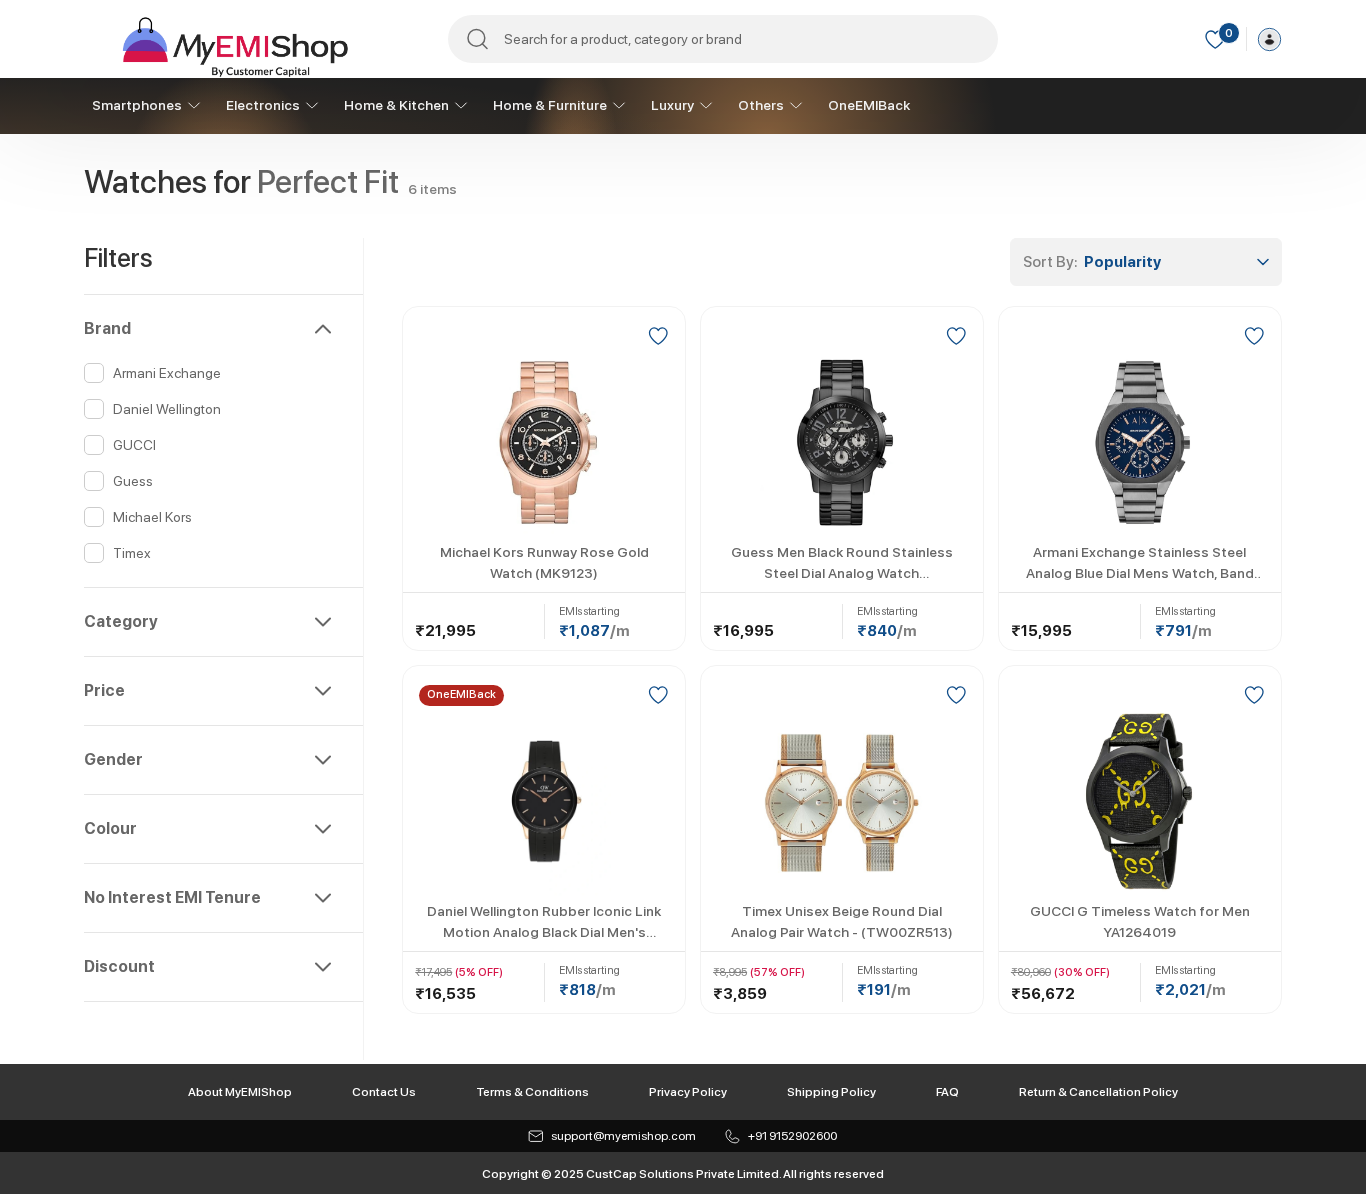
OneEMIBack (869, 105)
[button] (207, 329)
